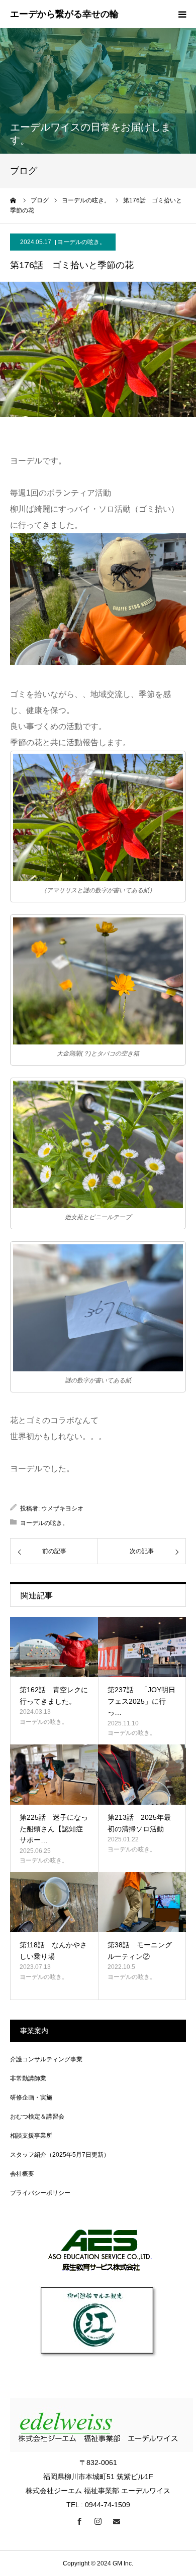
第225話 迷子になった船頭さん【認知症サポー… (54, 1829)
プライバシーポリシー (40, 2193)
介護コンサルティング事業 (46, 2059)
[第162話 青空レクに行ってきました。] (54, 1647)
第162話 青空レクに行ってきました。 (54, 1695)
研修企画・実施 (31, 2097)
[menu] (182, 14)
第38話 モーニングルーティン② (140, 1950)
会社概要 (22, 2174)
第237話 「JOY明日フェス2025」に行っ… (141, 1701)
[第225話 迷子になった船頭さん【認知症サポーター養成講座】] (54, 1775)
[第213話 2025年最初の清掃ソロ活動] (142, 1775)
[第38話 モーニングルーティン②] (142, 1902)
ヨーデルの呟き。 (81, 242)
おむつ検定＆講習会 (37, 2117)
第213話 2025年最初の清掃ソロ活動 (139, 1823)
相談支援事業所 (31, 2136)
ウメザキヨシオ (62, 1508)
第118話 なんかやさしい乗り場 (53, 1950)
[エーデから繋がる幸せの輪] (64, 15)
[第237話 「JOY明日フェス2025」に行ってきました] (142, 1647)
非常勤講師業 (28, 2078)
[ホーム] (14, 200)
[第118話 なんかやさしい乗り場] (54, 1902)
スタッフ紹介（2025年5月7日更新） (60, 2155)
